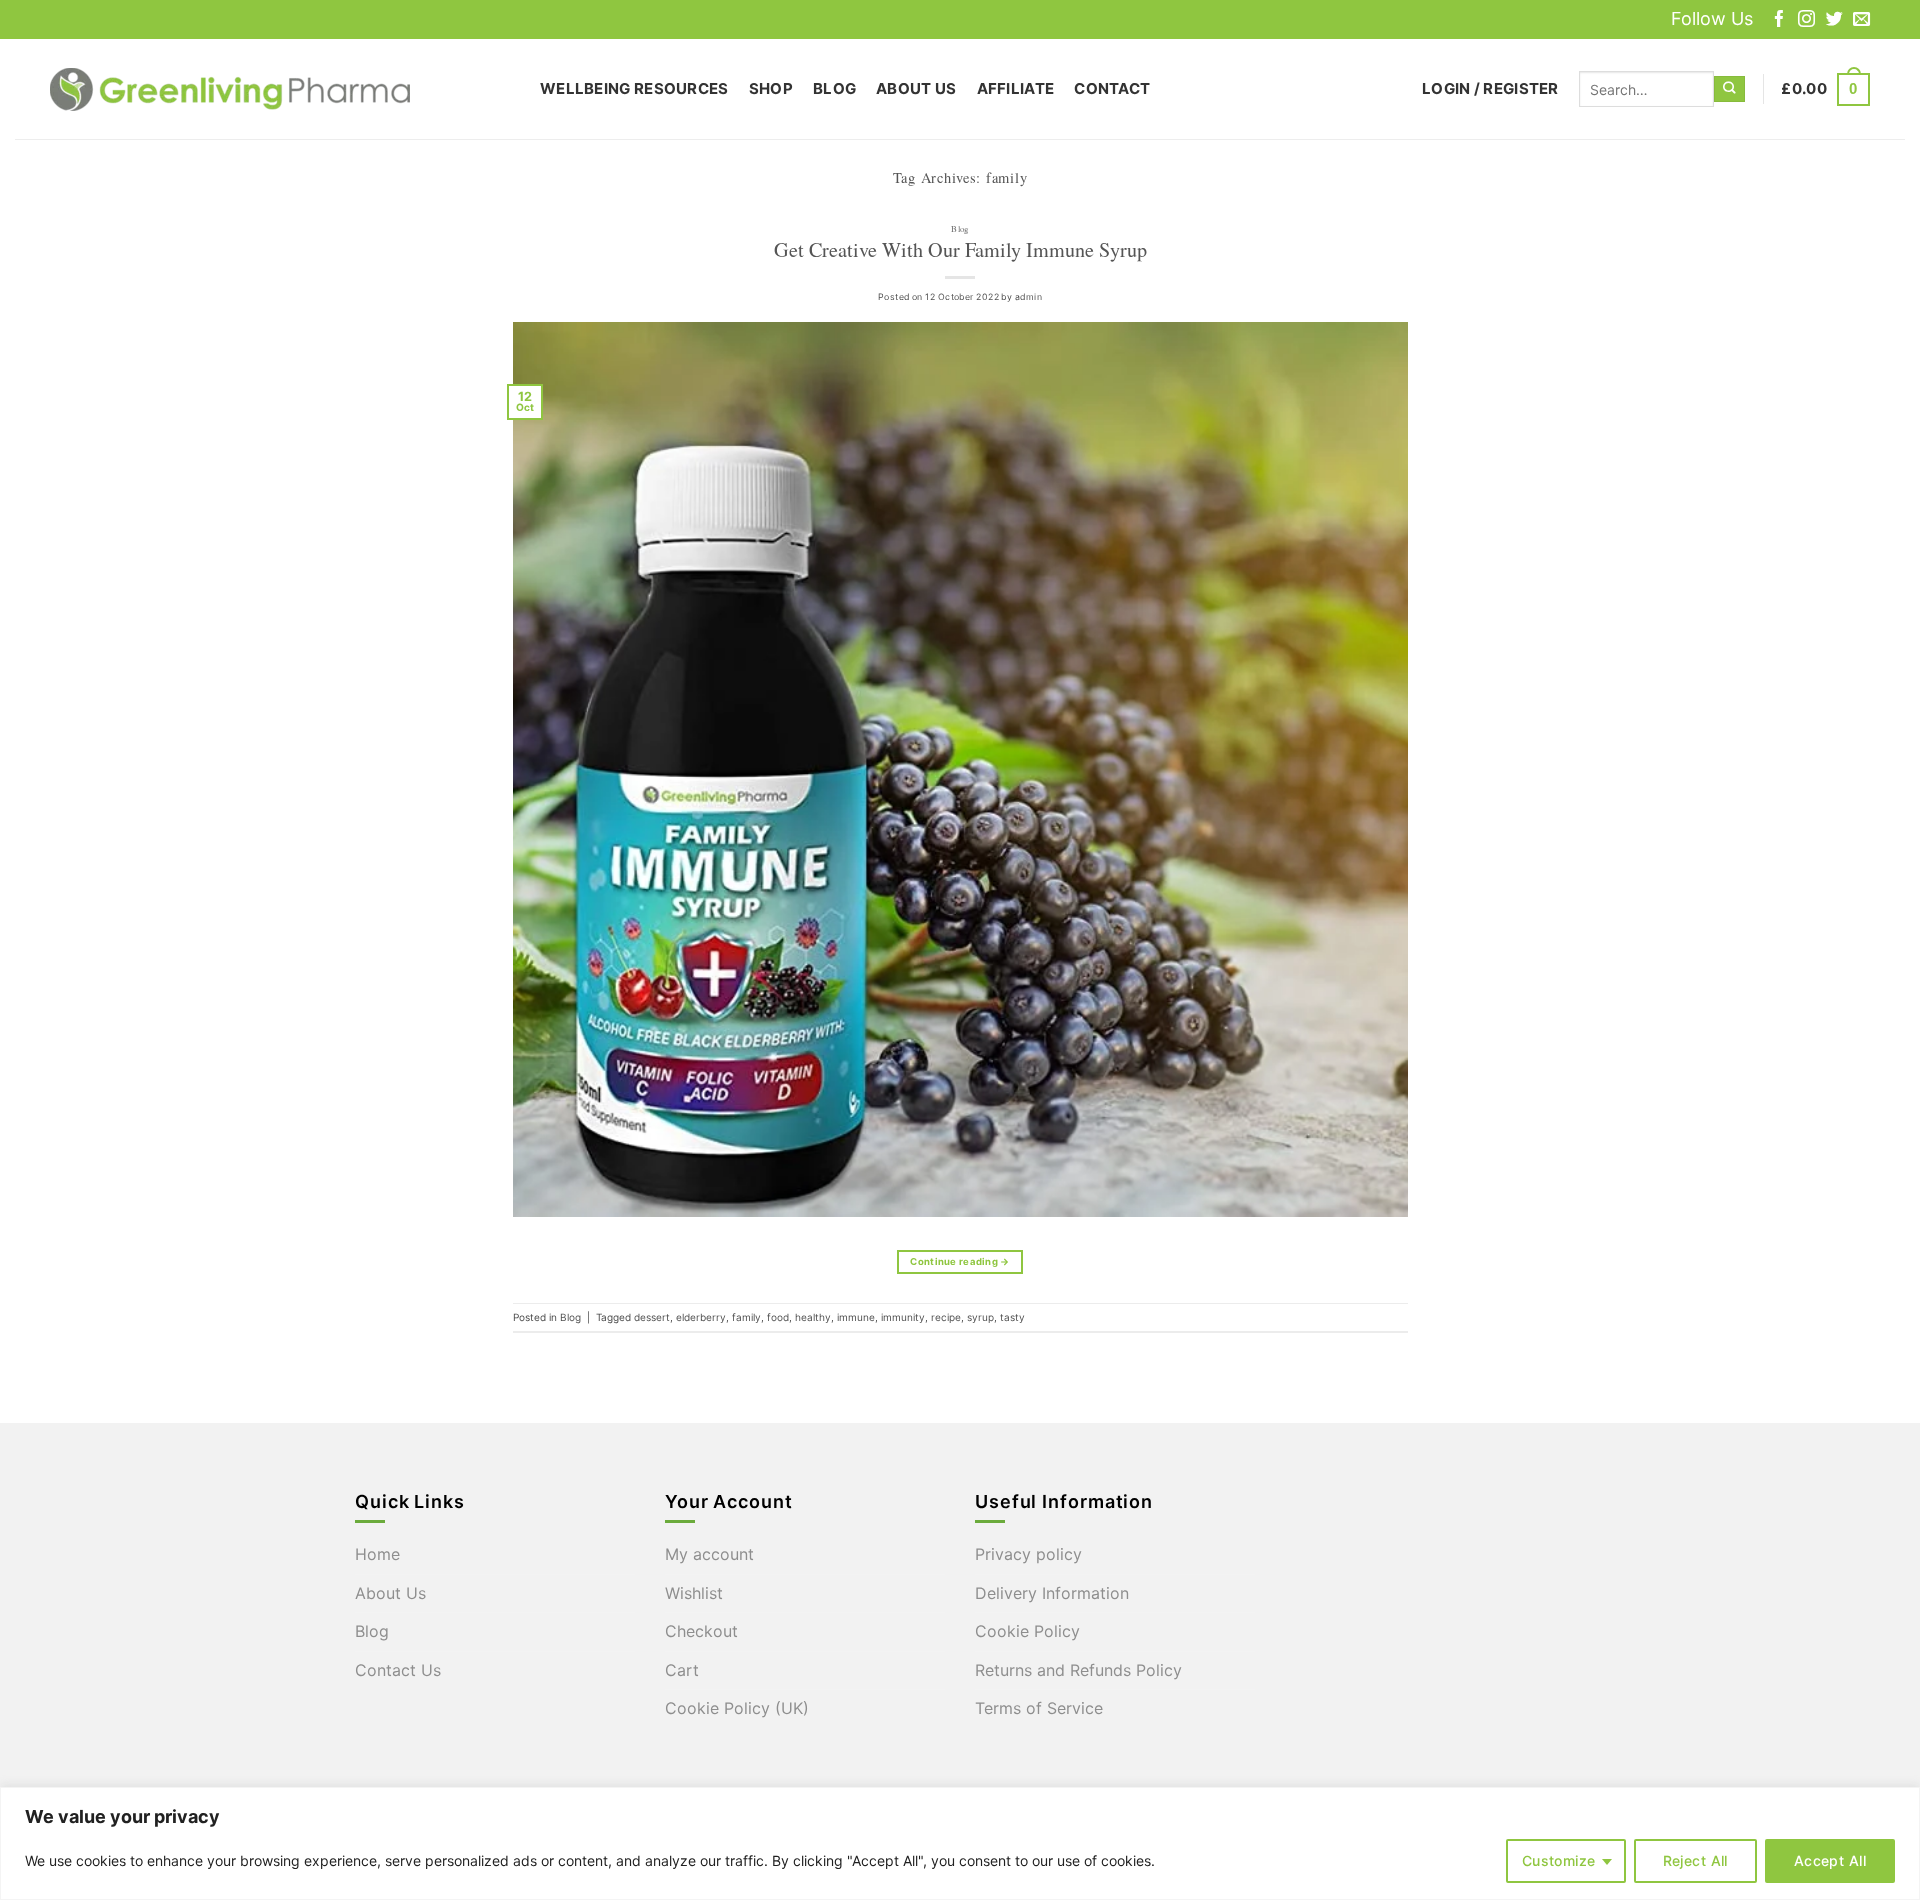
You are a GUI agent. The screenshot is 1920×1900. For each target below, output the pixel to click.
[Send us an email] (1861, 20)
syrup (980, 1317)
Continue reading (959, 1261)
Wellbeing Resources (634, 88)
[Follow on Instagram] (1806, 20)
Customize (1559, 1860)
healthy (813, 1317)
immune (856, 1317)
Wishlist (694, 1593)
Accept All (1830, 1860)
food (778, 1317)
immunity (903, 1317)
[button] (1490, 89)
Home (377, 1554)
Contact (1112, 88)
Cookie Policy (1027, 1631)
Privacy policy (1028, 1554)
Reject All (1695, 1860)
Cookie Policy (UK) (737, 1708)
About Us (916, 88)
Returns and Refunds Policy (1078, 1670)
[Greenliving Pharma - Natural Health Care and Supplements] (280, 89)
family (746, 1317)
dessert (652, 1317)
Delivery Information (1052, 1593)
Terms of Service (1039, 1708)
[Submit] (1729, 89)
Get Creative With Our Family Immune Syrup (960, 249)
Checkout (701, 1631)
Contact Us (398, 1670)
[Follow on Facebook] (1779, 20)
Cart (682, 1670)
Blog (834, 88)
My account (709, 1554)
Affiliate (1016, 88)
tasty (1012, 1317)
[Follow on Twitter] (1834, 20)
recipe (946, 1317)
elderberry (701, 1317)
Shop (771, 88)
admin (1028, 296)
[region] (960, 1843)
